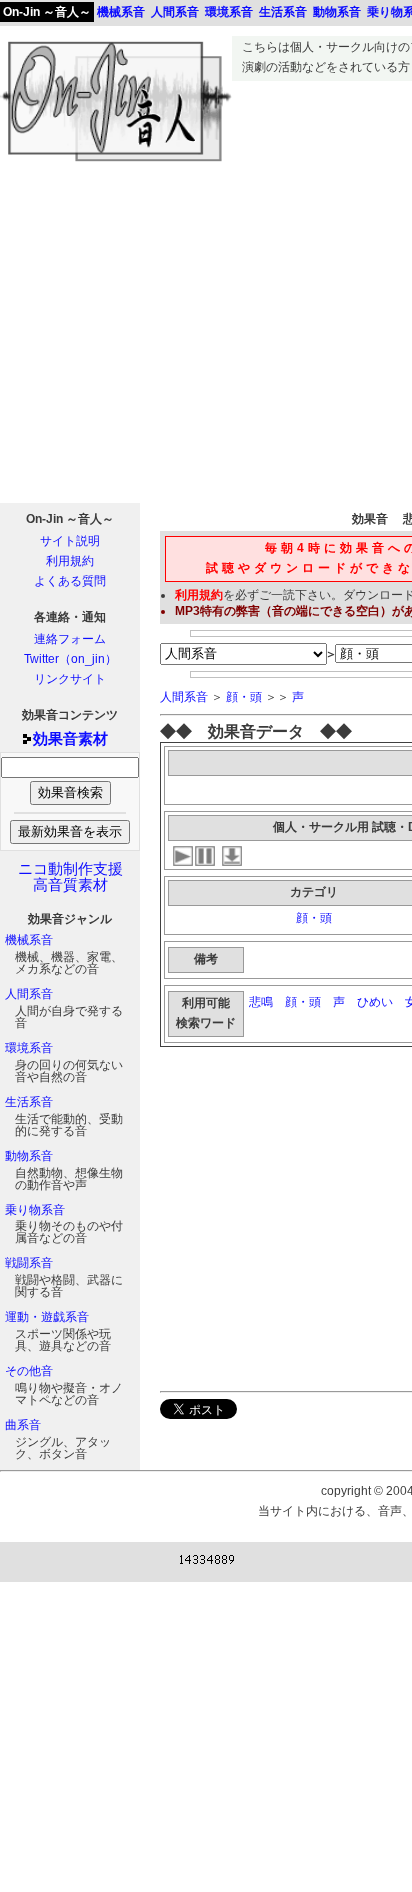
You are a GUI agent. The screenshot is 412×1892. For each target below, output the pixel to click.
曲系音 (23, 1425)
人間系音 (29, 994)
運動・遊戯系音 (47, 1317)
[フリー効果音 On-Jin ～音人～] (116, 162)
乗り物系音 (35, 1210)
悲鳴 (261, 1002)
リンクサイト (70, 679)
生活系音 (29, 1102)
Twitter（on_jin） (70, 659)
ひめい (375, 1002)
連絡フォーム (70, 639)
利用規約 (70, 561)
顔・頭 (244, 697)
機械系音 (29, 940)
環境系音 (29, 1048)
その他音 (29, 1371)
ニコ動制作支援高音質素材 (70, 877)
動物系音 (29, 1156)
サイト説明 (70, 541)
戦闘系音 (29, 1263)
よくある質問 (70, 581)
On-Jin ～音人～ (47, 12)
